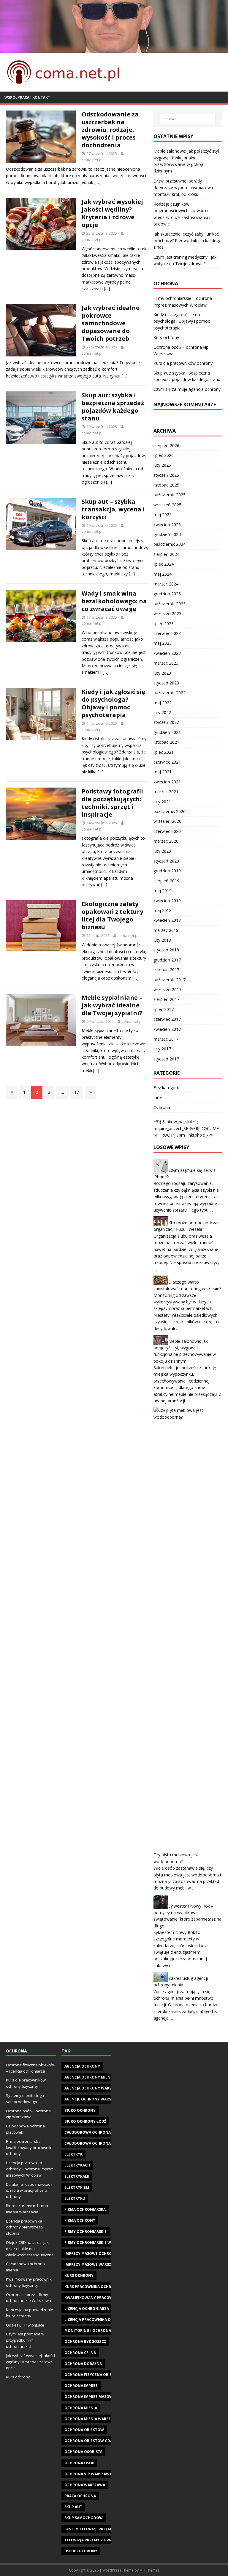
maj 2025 (163, 515)
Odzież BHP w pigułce (25, 2325)
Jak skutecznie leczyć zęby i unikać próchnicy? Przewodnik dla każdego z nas (187, 241)
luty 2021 (162, 802)
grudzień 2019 (167, 871)
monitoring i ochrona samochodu (100, 2331)
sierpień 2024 (166, 554)
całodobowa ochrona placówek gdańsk (106, 2132)
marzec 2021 (166, 792)
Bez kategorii (166, 1088)
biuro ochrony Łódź (85, 2121)
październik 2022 (170, 693)
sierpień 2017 (166, 999)
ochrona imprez (81, 2386)
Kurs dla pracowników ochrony (183, 363)
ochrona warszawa (85, 2485)
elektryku (75, 2198)
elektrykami (77, 2176)
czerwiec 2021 (167, 762)
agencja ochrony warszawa (93, 2088)
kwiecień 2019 (167, 901)
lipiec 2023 (164, 624)
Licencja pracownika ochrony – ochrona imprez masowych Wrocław (30, 2169)
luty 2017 (162, 1049)
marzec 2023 (166, 663)
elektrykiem (77, 2187)
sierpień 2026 (166, 445)
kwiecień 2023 (167, 653)
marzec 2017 (166, 1039)
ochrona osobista (83, 2452)
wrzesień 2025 (167, 505)
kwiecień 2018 (167, 920)
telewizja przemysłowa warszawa (99, 2540)
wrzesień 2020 (167, 821)
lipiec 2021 (164, 752)
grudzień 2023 (167, 594)
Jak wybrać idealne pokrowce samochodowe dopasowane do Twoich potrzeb (111, 323)
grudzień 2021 (167, 732)
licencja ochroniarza (87, 2309)
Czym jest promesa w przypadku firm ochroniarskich (25, 2340)
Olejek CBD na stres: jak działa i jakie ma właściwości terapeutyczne (30, 2249)
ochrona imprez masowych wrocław (102, 2397)
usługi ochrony (81, 2551)
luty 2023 (162, 673)
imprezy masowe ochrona (91, 2253)
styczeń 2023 (166, 683)
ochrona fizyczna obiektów (94, 2375)
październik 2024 (170, 544)
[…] (97, 182)
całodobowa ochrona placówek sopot (105, 2143)
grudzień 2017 (167, 960)
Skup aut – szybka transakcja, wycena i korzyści (113, 509)
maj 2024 (163, 574)
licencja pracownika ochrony (95, 2320)
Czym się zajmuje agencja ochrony (187, 389)
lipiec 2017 (164, 1009)
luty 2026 (162, 465)
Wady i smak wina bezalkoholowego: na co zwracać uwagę (114, 601)
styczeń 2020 (166, 861)
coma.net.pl (92, 160)
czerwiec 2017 (167, 1019)
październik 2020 (170, 811)
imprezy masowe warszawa (92, 2264)
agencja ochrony (82, 2066)
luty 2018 (162, 940)
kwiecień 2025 (167, 525)
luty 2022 (162, 712)
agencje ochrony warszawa (93, 2099)
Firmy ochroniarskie (85, 2232)
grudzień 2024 (167, 534)
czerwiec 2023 (167, 633)
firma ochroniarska (85, 2209)
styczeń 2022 (166, 722)
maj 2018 (163, 910)
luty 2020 (162, 851)
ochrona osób (79, 2463)
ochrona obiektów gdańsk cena (98, 2441)
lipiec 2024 (164, 564)
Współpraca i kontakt (27, 97)
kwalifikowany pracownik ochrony (102, 2298)
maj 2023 (163, 643)
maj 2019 (163, 891)
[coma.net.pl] (114, 49)
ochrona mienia (81, 2408)
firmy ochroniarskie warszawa (96, 2243)
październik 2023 (170, 604)
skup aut (73, 2507)
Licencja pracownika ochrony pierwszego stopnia (24, 2227)
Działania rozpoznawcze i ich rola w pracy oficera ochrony (29, 2191)
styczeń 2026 (166, 475)
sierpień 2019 (166, 881)
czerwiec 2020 (167, 831)
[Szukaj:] (188, 119)
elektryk (73, 2154)
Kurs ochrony (166, 337)
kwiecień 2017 (167, 1029)
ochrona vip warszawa (88, 2474)
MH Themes (149, 2570)
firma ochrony (80, 2220)
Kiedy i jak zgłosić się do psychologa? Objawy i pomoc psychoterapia (113, 703)
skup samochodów (84, 2518)
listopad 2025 (166, 485)
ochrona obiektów (84, 2430)
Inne (158, 1097)
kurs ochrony (79, 2275)
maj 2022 (163, 703)
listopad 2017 (166, 970)
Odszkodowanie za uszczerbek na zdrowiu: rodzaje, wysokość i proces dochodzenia (110, 130)
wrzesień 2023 (167, 613)
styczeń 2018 (166, 950)
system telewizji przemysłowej (96, 2529)
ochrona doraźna (83, 2364)
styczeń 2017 (166, 1059)
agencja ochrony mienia (89, 2077)
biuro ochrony (80, 2110)
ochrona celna (80, 2353)
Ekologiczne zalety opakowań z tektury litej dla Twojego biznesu (112, 915)
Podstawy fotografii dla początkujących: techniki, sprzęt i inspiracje (112, 803)
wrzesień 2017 (167, 989)
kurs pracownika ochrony (92, 2287)
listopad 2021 (166, 742)
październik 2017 (170, 980)
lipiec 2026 (164, 455)
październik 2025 (170, 495)
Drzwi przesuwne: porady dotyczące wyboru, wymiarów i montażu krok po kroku (183, 188)
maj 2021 (163, 772)
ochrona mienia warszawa (92, 2419)
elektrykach (77, 2165)
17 (77, 1092)
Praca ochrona (80, 2496)
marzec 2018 (166, 930)
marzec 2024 (166, 584)
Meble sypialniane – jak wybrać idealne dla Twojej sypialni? (112, 1005)
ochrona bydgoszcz (85, 2341)
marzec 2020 (166, 841)
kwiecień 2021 (167, 782)
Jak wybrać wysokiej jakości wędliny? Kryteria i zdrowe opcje (112, 213)
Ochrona (162, 1107)
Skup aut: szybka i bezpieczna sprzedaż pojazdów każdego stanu (113, 407)
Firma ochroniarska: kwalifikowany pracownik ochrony (29, 2148)
